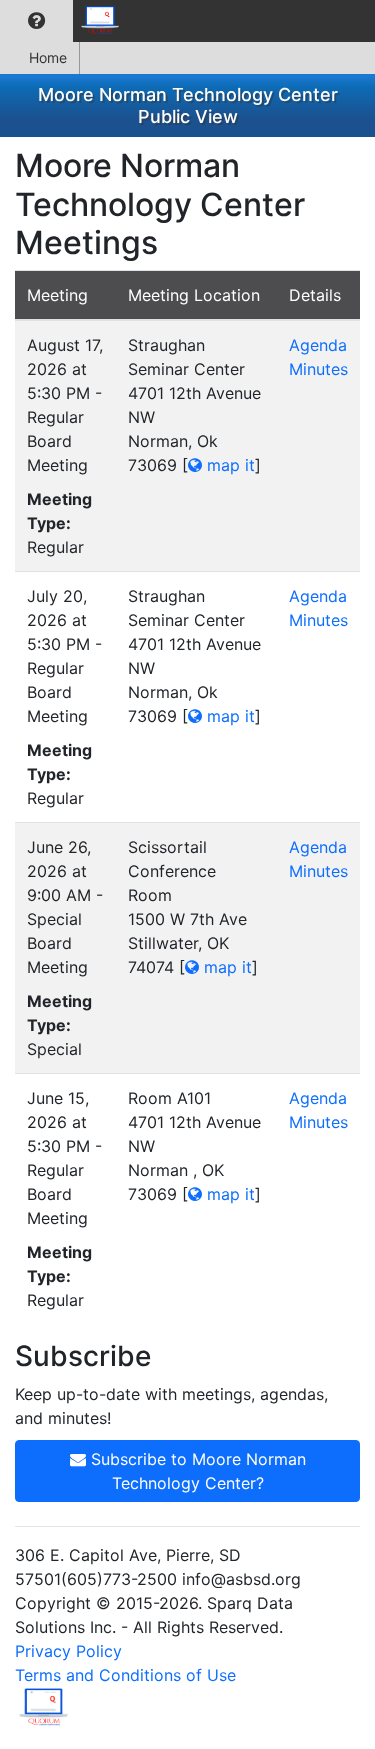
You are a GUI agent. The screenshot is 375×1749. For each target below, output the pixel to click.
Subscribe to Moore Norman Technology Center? (196, 1471)
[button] (36, 21)
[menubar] (66, 21)
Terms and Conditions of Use (125, 1675)
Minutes (318, 369)
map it (228, 465)
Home (48, 57)
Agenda (318, 345)
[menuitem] (36, 21)
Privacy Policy (68, 1651)
